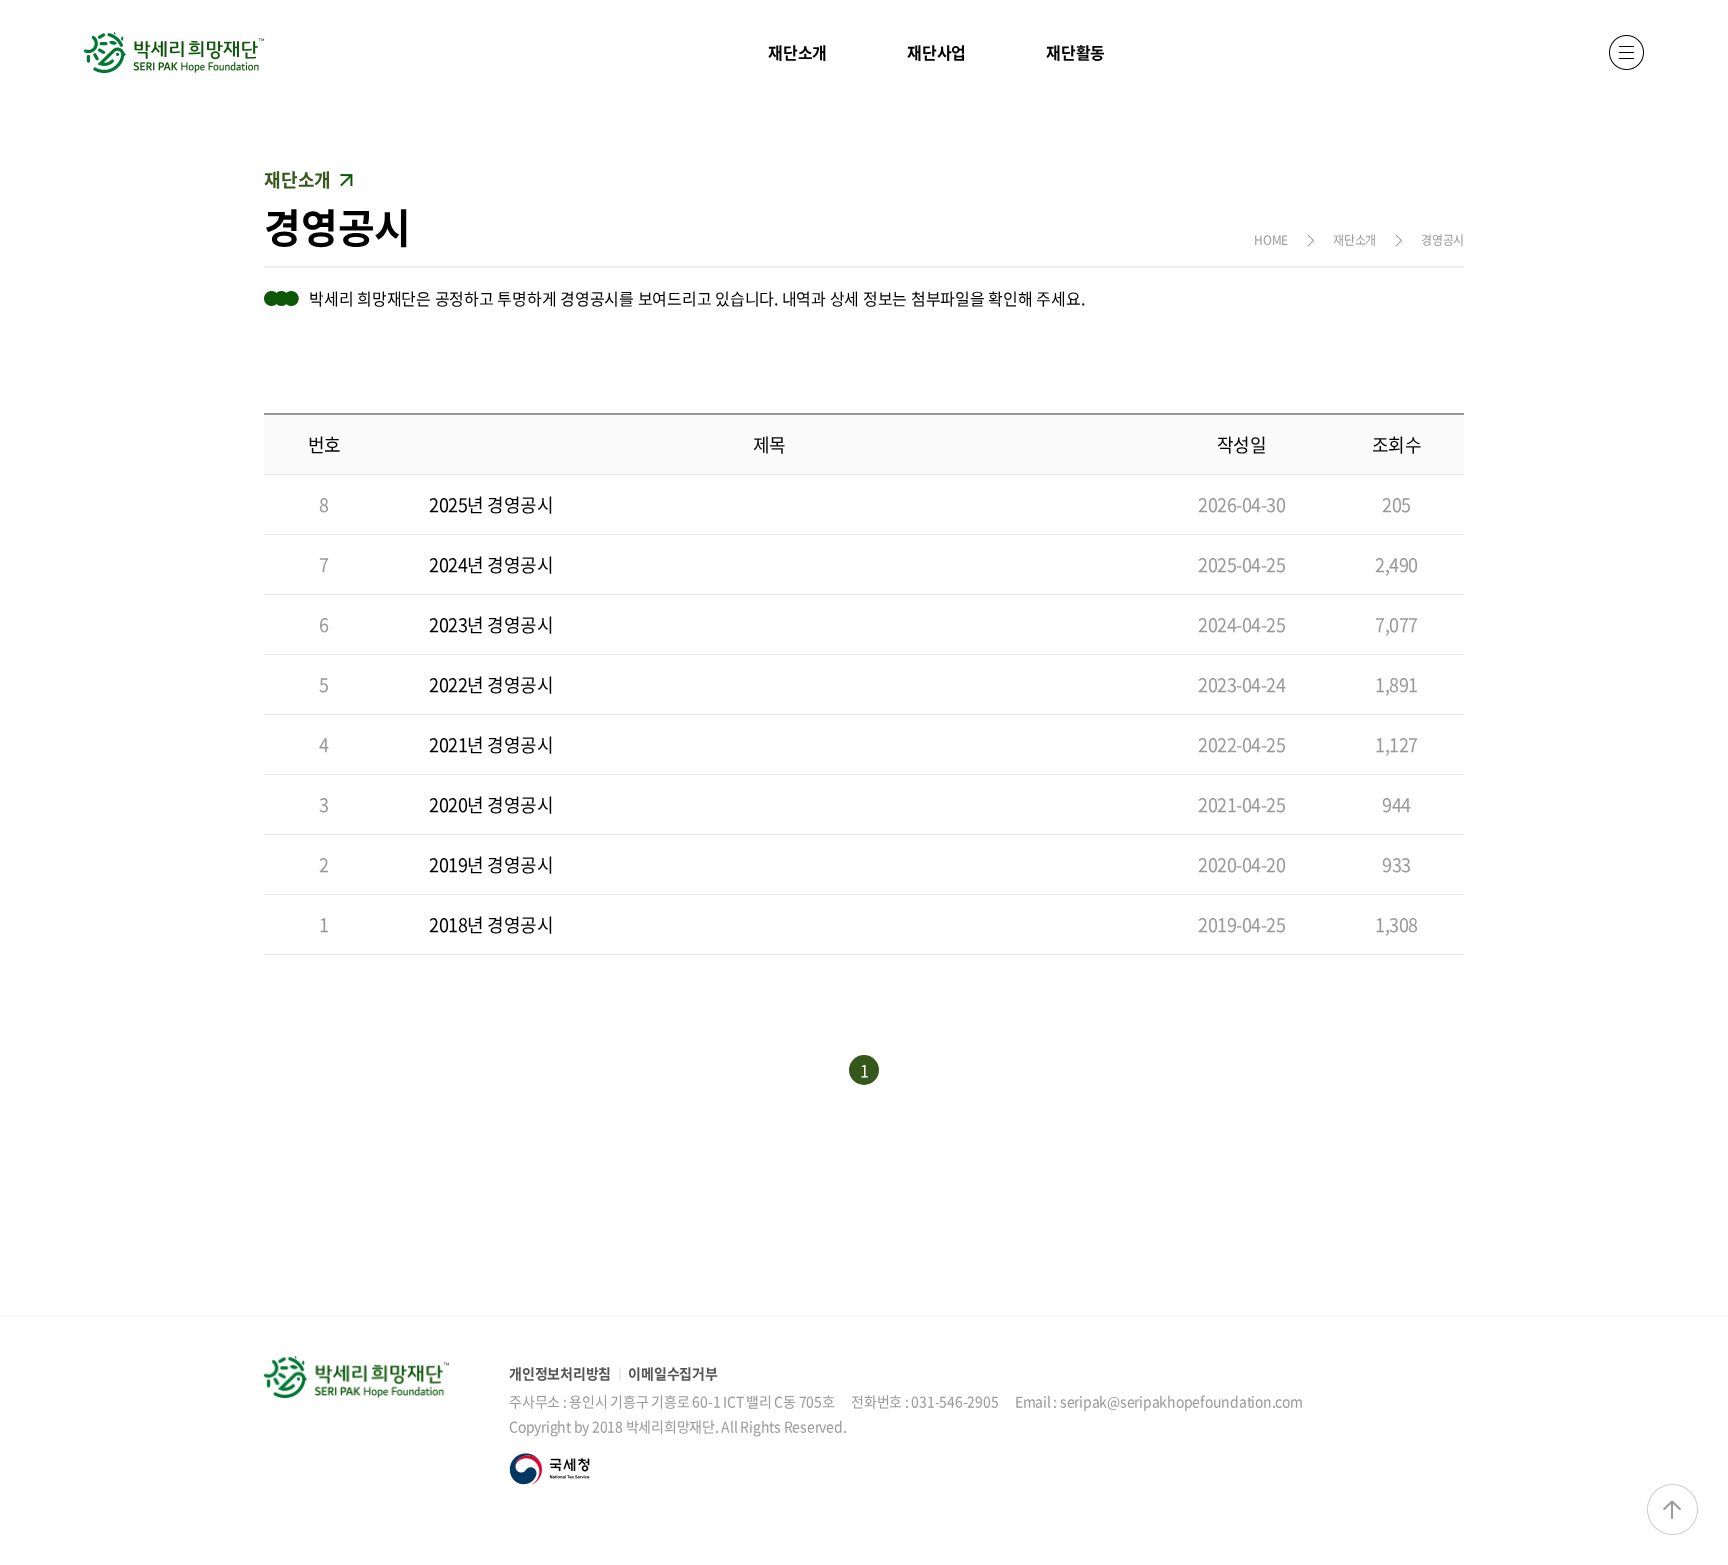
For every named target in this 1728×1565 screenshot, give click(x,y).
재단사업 (936, 52)
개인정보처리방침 (560, 1373)
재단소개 (797, 52)
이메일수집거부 (672, 1373)
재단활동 (1075, 52)
